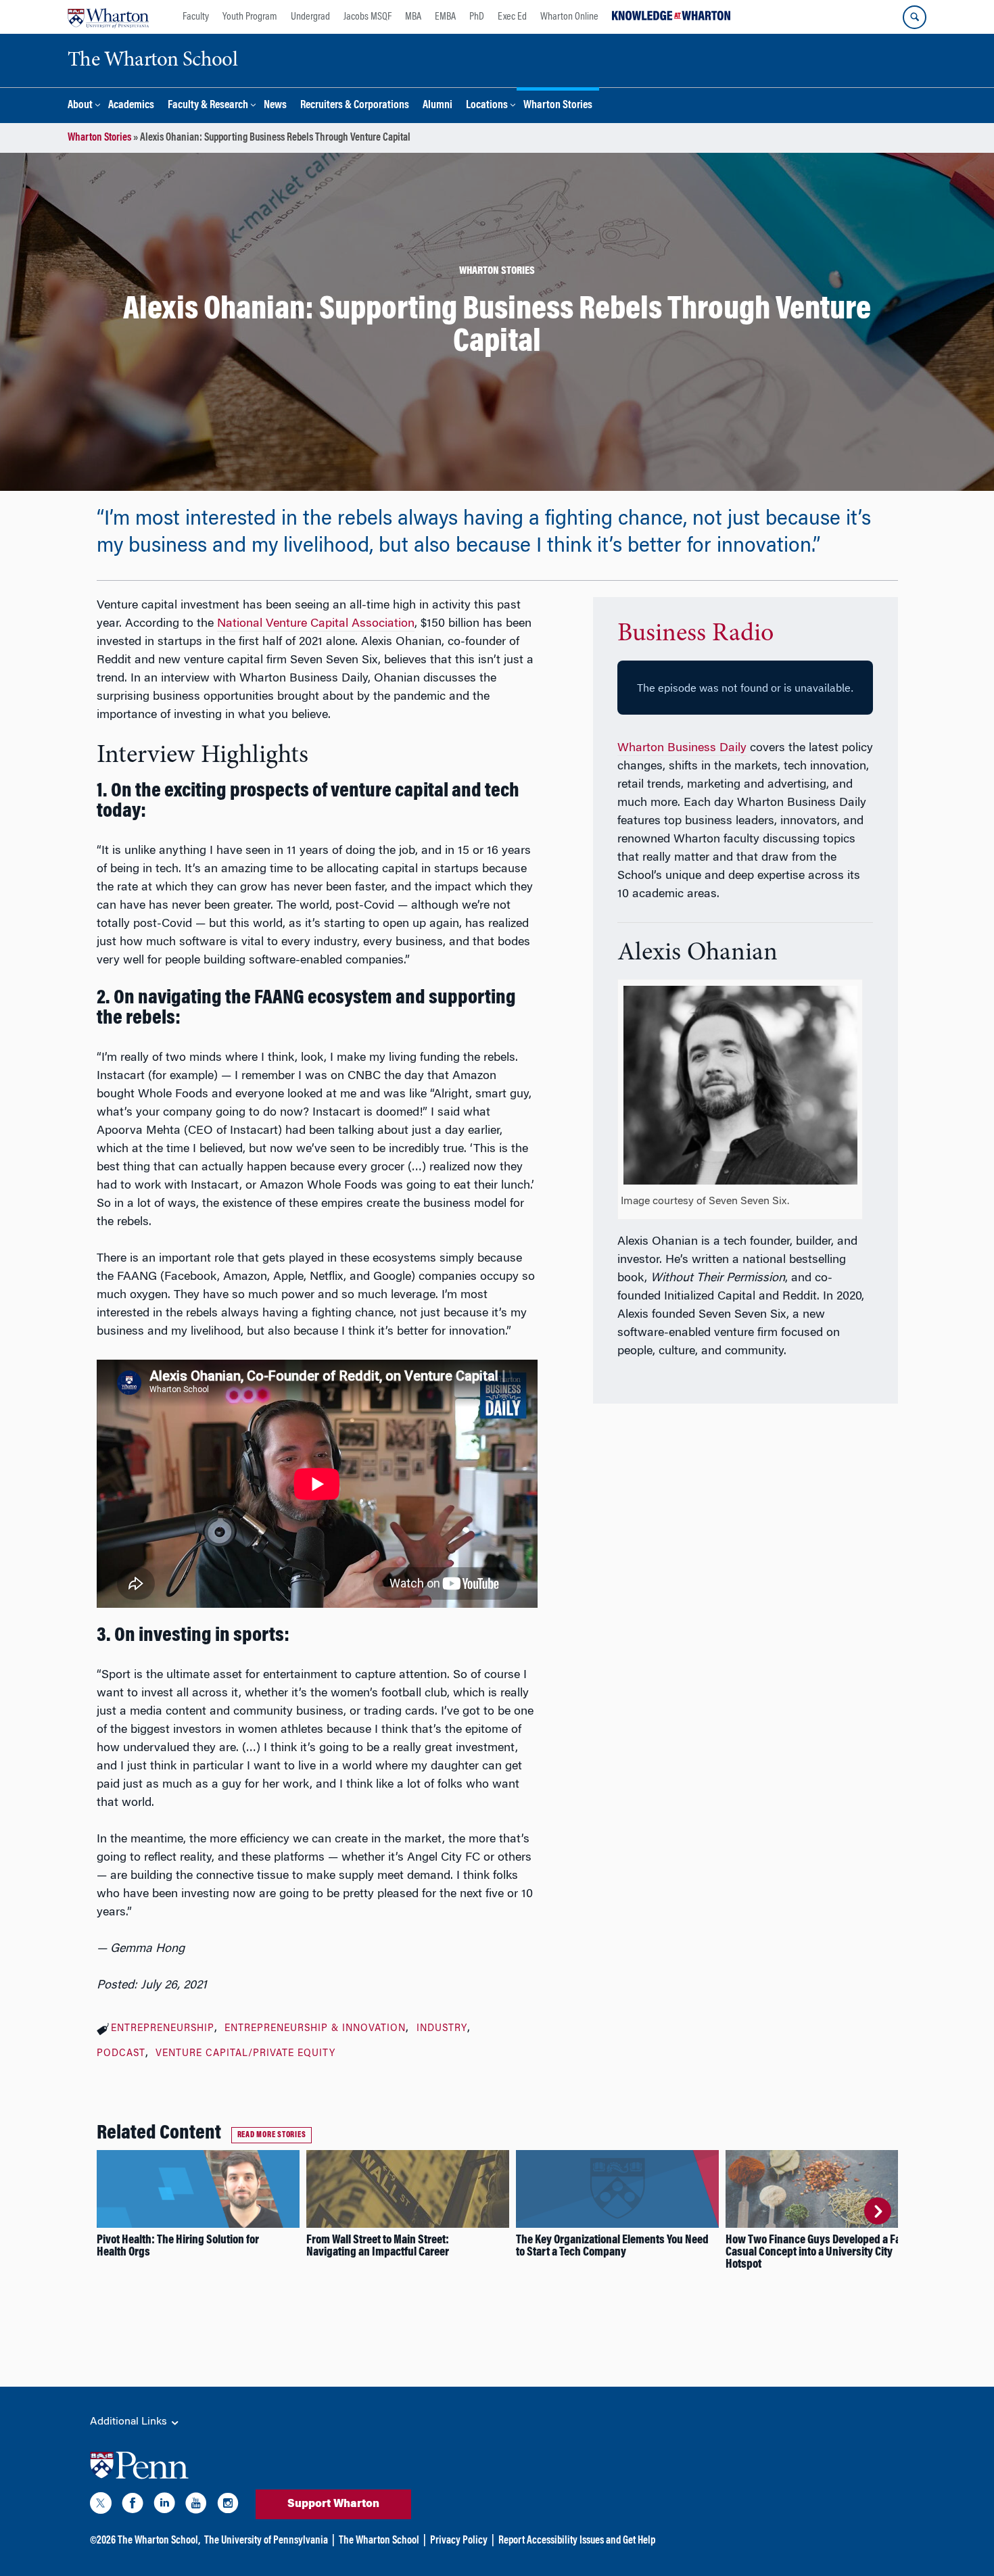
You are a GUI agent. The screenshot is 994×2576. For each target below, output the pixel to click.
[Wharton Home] (108, 17)
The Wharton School (379, 2541)
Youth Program (250, 17)
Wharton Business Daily (682, 748)
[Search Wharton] (915, 17)
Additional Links (130, 2422)
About (80, 106)
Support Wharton (333, 2504)
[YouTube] (196, 2506)
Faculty (196, 17)
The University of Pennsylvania (266, 2541)
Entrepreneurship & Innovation (315, 2029)
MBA (413, 17)
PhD (477, 17)
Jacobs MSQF (368, 17)
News (275, 106)
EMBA (445, 17)
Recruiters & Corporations (355, 106)
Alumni (437, 106)
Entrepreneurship (163, 2029)
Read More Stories (272, 2135)
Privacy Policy (459, 2541)
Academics (131, 106)
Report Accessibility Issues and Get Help (577, 2541)
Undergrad (310, 17)
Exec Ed (512, 17)
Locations (487, 106)
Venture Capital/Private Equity (245, 2054)
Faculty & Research (208, 106)
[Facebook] (133, 2506)
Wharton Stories (558, 106)
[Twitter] (101, 2506)
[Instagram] (228, 2506)
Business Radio (695, 634)
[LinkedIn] (164, 2506)
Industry (442, 2029)
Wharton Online (569, 17)
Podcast (121, 2054)
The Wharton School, (159, 2541)
